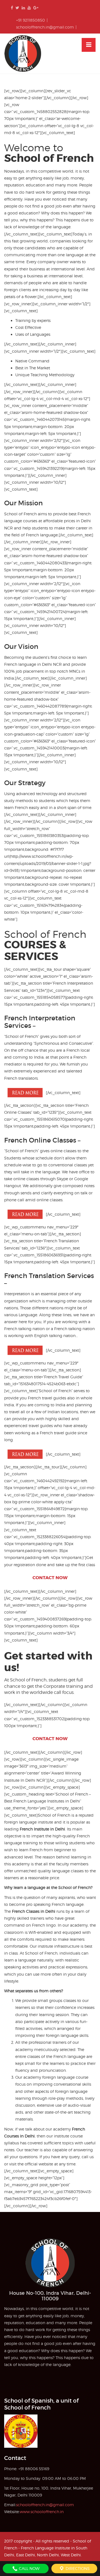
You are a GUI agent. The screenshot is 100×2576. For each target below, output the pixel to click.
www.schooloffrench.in (42, 2512)
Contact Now (50, 1578)
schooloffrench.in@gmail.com (45, 27)
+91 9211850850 (31, 20)
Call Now (29, 2568)
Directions (77, 2568)
